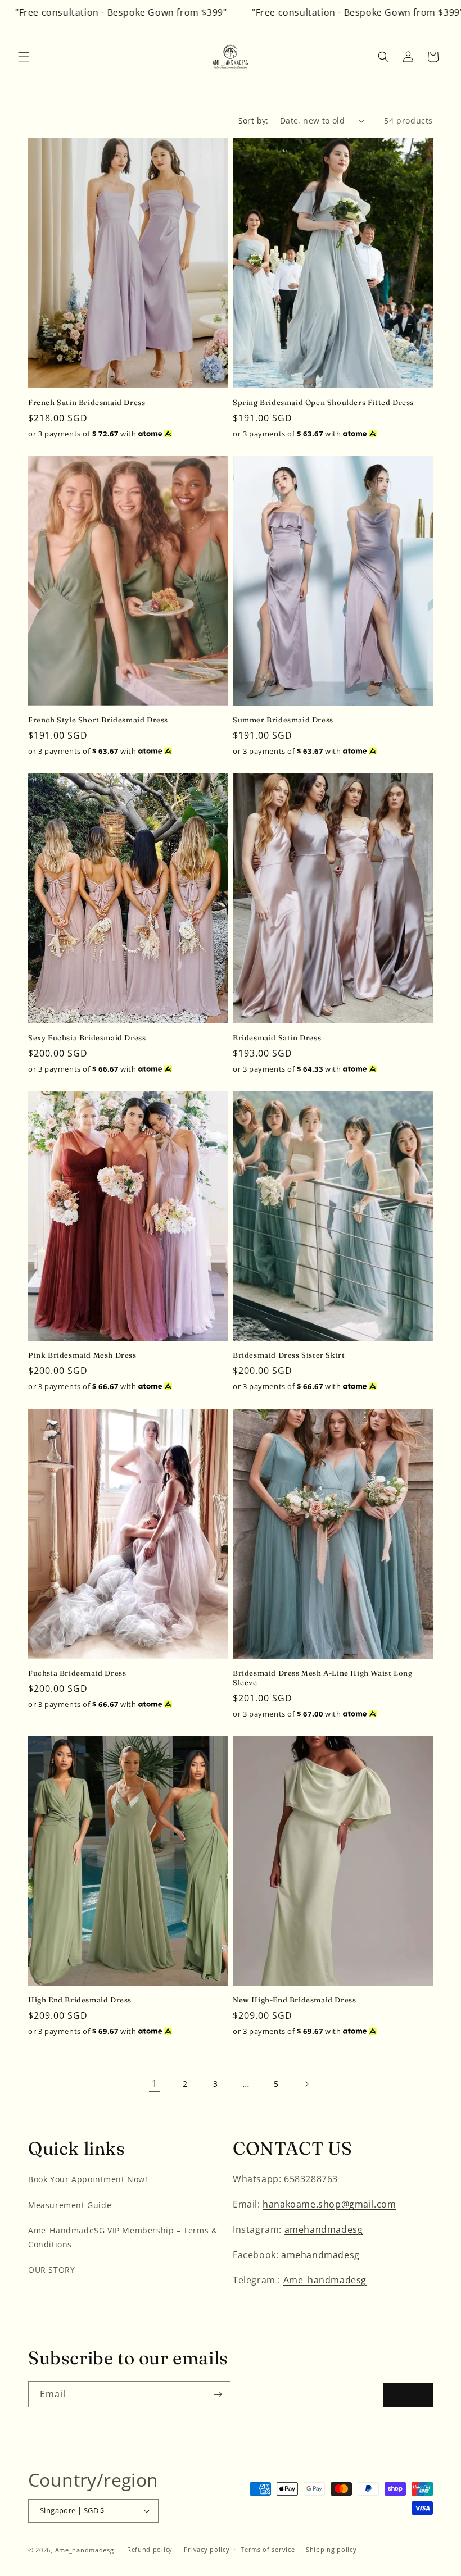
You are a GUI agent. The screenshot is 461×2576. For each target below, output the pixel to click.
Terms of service (268, 2549)
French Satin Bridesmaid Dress (87, 402)
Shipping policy (331, 2549)
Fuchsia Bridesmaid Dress (77, 1673)
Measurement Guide (70, 2205)
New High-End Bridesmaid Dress (294, 2000)
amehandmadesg (324, 2229)
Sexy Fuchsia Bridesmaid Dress (87, 1037)
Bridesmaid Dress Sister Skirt (289, 1355)
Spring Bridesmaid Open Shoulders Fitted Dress (323, 402)
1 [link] (155, 2083)
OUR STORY (51, 2270)
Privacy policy (207, 2549)
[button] (24, 57)
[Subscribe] (218, 2394)
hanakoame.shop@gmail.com (329, 2204)
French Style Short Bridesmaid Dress (98, 720)
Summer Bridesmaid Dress (283, 720)
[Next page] (306, 2084)
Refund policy (150, 2549)
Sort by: (254, 120)
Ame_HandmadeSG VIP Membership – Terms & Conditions (123, 2237)
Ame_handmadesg (325, 2280)
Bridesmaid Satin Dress (277, 1037)
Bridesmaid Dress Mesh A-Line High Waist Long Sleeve (322, 1678)
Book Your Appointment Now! (88, 2179)
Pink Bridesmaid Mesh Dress (82, 1355)
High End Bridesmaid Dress (80, 2000)
